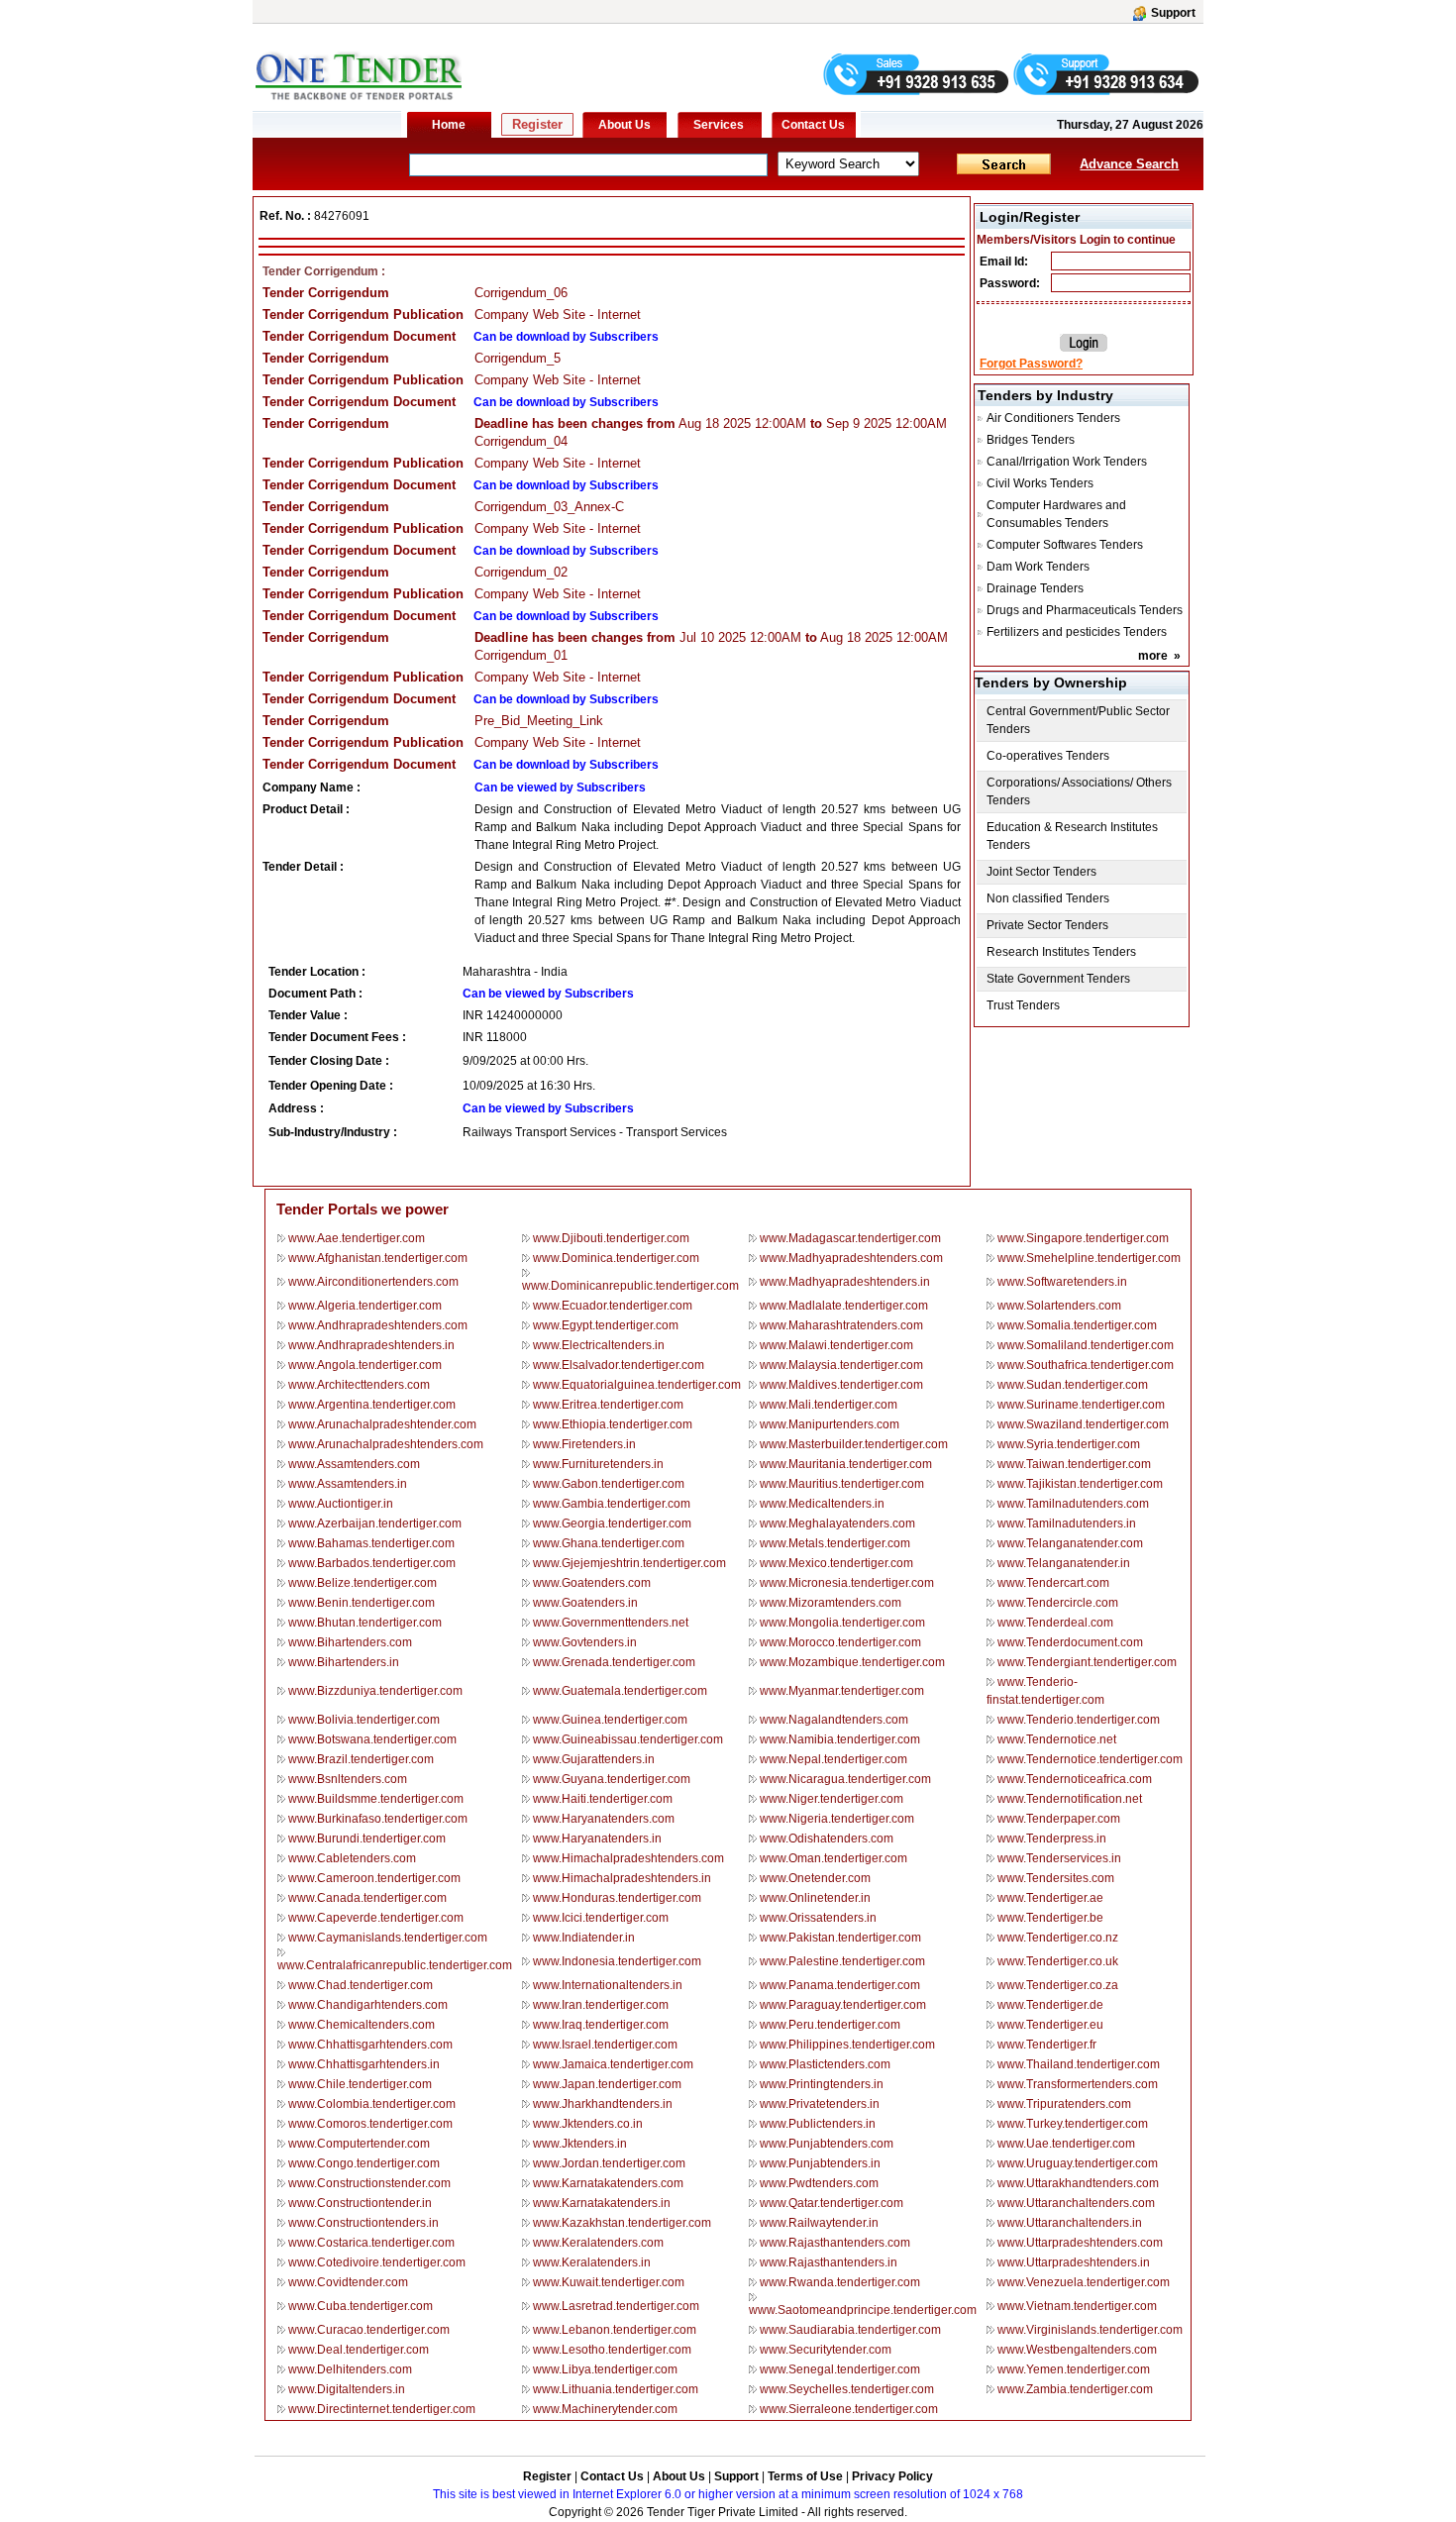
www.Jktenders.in (580, 2144)
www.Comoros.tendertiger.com (370, 2124)
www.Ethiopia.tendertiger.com (613, 1424)
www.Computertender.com (359, 2144)
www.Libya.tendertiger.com (605, 2369)
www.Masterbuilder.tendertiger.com (854, 1444)
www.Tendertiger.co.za (1058, 1985)
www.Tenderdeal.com (1055, 1623)
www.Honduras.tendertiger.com (617, 1898)
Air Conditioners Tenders (1053, 418)
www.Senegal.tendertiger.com (840, 2369)
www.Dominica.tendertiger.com (616, 1258)
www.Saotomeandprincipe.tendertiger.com (863, 2310)
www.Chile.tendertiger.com (360, 2084)
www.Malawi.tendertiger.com (836, 1345)
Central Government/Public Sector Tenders (1078, 720)
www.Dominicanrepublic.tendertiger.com (630, 1286)
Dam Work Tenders (1038, 567)
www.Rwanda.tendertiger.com (840, 2282)
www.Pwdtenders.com (819, 2183)
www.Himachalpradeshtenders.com (628, 1858)
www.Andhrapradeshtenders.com (378, 1325)
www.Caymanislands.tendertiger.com (388, 1938)
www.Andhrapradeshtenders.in (371, 1345)
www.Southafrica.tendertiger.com (1086, 1365)
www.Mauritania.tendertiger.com (846, 1464)
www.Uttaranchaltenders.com (1076, 2203)
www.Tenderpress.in (1052, 1839)
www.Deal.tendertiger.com (359, 2350)
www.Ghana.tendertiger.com (609, 1543)
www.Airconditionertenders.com (373, 1282)
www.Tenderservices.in (1059, 1858)
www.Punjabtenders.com (827, 2144)
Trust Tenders (1023, 1005)
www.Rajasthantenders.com (835, 2243)
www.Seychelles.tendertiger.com (847, 2389)
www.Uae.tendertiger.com (1066, 2144)
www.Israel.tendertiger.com (605, 2045)
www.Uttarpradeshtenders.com (1080, 2243)
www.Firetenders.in (584, 1444)
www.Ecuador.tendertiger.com (613, 1306)
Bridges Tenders (1031, 440)
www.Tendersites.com (1056, 1878)
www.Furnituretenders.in (598, 1464)
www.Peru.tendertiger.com (830, 2025)
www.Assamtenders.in (348, 1484)
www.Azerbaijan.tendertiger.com (375, 1524)
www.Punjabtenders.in (820, 2163)
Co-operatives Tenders (1048, 756)
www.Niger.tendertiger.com (832, 1799)
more (1153, 656)
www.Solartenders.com (1059, 1306)
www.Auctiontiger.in (341, 1504)
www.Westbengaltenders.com (1077, 2350)
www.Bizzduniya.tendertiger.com (375, 1691)
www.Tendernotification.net (1070, 1799)
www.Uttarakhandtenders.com (1078, 2183)
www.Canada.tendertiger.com (367, 1898)
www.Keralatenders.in (592, 2262)
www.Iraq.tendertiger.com (601, 2025)
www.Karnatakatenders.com (608, 2183)
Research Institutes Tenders (1061, 952)
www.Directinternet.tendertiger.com (382, 2409)
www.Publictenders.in (818, 2124)
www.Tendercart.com (1053, 1583)
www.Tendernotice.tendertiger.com (1090, 1759)
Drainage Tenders (1035, 588)
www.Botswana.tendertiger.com (372, 1739)
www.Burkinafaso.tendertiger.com (378, 1819)
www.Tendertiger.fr (1047, 2045)
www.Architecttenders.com (359, 1385)
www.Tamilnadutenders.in (1067, 1524)
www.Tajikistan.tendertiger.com (1080, 1484)
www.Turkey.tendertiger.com (1073, 2124)
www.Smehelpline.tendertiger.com (1089, 1258)
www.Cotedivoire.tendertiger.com (377, 2262)
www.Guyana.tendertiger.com (612, 1779)
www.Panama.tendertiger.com (840, 1985)
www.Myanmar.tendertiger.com (842, 1691)
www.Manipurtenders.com (830, 1424)
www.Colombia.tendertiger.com (372, 2104)
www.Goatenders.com (592, 1583)
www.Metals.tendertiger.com (835, 1543)
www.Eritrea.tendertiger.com (608, 1405)
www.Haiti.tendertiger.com (603, 1799)
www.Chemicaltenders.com (362, 2025)
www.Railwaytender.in (819, 2223)
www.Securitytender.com (826, 2350)
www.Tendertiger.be (1050, 1918)
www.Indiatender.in (584, 1938)
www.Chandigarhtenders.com (368, 2005)
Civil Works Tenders (1040, 483)
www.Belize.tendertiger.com (363, 1583)
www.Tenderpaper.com (1059, 1819)
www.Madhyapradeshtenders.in (845, 1282)
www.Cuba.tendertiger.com (361, 2306)
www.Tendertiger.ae (1050, 1898)
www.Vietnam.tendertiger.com (1077, 2306)
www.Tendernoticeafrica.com (1075, 1779)
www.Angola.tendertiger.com (365, 1365)
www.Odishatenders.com (827, 1839)
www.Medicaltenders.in (822, 1504)
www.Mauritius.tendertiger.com (842, 1484)
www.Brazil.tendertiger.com (361, 1759)
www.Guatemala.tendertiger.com (620, 1691)
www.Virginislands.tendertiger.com (1090, 2330)
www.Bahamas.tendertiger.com (371, 1543)
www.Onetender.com (815, 1878)
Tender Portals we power (363, 1209)
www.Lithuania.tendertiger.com (616, 2389)
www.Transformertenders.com (1078, 2084)
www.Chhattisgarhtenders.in (364, 2064)
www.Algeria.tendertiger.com (365, 1306)
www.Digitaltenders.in (347, 2389)
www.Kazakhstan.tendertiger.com (622, 2223)
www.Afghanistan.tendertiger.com (378, 1258)
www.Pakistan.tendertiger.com (840, 1938)
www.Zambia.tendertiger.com (1075, 2389)
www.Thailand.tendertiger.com (1079, 2064)
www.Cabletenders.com (352, 1858)
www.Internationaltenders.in (608, 1985)
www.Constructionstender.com (369, 2183)
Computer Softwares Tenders (1065, 545)
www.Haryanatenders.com (604, 1819)
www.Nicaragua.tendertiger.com (845, 1779)
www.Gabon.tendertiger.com (609, 1484)
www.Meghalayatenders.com (837, 1524)
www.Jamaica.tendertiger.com (613, 2064)
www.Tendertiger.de (1050, 2005)
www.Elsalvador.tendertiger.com (619, 1365)
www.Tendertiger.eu (1050, 2025)
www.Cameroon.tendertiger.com (374, 1878)
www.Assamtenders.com (354, 1464)
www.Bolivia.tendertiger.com (364, 1720)
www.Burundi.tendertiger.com (367, 1839)
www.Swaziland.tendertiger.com (1083, 1424)
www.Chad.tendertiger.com (361, 1985)
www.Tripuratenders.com (1064, 2104)
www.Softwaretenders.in (1062, 1282)
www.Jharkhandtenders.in (603, 2104)
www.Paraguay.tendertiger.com (843, 2005)
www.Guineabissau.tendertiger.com (628, 1739)
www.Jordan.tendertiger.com (609, 2163)
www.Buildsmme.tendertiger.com (376, 1799)
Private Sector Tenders (1047, 925)
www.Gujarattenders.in (594, 1759)
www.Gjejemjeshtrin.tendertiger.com (629, 1563)
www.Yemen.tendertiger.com (1074, 2369)
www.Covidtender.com (348, 2282)
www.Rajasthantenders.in (829, 2262)
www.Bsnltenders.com (348, 1779)
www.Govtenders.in (585, 1642)
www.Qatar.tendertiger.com (832, 2203)
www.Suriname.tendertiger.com (1081, 1405)
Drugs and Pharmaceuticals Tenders (1085, 610)
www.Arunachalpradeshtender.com (382, 1424)
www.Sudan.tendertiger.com (1073, 1385)
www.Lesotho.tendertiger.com (612, 2350)
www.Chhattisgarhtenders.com (370, 2045)
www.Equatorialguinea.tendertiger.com (637, 1385)
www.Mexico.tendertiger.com (836, 1563)
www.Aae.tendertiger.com (357, 1238)
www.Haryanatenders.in (597, 1839)
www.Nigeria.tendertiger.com (837, 1819)
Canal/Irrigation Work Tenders (1067, 462)
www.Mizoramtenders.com (831, 1603)
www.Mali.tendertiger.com (829, 1405)
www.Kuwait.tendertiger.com (609, 2282)
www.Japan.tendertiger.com (607, 2084)
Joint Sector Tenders (1041, 872)
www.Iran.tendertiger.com (601, 2005)
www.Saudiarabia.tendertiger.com (850, 2330)
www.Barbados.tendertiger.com (372, 1563)
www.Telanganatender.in (1064, 1563)
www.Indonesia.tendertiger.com (617, 1961)
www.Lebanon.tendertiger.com (615, 2330)
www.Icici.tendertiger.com (601, 1918)
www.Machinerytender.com (605, 2409)
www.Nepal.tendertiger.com (833, 1759)
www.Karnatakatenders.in (602, 2203)
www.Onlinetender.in (815, 1898)
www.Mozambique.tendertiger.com (852, 1662)
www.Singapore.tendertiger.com (1083, 1238)
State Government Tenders (1058, 979)
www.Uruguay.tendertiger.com (1078, 2163)
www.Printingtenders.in (822, 2084)
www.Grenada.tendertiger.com (614, 1662)
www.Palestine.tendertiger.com (842, 1961)
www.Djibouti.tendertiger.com (611, 1238)
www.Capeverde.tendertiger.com (376, 1918)
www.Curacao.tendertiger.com (369, 2330)
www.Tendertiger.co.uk (1058, 1961)
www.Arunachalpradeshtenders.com (386, 1444)
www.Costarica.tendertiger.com (371, 2243)
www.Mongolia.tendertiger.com (842, 1623)
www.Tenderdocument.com (1070, 1642)
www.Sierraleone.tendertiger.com (849, 2409)
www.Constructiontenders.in (364, 2223)
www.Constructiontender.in (360, 2203)
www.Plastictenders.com (825, 2064)
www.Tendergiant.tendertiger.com (1087, 1662)
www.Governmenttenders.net (611, 1623)
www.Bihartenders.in (344, 1662)
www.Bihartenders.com (350, 1642)
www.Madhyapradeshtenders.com (851, 1258)
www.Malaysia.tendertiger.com (841, 1365)
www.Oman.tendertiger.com (833, 1858)
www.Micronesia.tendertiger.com (847, 1583)
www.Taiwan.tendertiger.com (1074, 1464)
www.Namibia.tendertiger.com (840, 1739)
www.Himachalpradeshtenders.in (622, 1878)
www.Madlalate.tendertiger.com (844, 1306)
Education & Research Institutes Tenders (1072, 836)
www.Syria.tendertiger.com (1069, 1444)
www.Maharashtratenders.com (841, 1325)
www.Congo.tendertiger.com (364, 2163)
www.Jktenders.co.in (588, 2124)
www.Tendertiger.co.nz (1058, 1938)
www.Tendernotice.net (1057, 1739)
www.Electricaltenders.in (599, 1345)
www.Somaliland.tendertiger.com (1086, 1345)
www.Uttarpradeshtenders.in (1074, 2262)
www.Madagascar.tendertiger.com (850, 1238)
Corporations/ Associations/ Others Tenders (1079, 791)
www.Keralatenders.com (598, 2243)
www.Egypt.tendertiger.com (606, 1325)
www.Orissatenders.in (818, 1918)
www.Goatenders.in (585, 1603)
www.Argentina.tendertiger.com (372, 1405)
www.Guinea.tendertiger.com (610, 1720)
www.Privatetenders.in (820, 2104)
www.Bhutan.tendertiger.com (365, 1623)
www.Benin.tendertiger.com (362, 1603)
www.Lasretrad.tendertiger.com (616, 2306)
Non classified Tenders (1048, 898)
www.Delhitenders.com (350, 2369)
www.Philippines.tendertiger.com (847, 2045)
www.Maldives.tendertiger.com (841, 1385)
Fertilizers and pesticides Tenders (1077, 632)
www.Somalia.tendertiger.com (1077, 1325)
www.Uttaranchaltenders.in (1070, 2223)
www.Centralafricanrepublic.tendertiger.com (395, 1965)
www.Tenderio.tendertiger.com (1079, 1720)
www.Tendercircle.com (1058, 1603)
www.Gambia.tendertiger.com (612, 1504)
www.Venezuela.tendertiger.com (1084, 2282)
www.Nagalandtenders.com (834, 1720)
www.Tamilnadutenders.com (1073, 1504)
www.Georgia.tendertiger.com (612, 1524)
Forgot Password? (1031, 364)
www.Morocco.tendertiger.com (840, 1642)
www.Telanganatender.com (1070, 1543)
